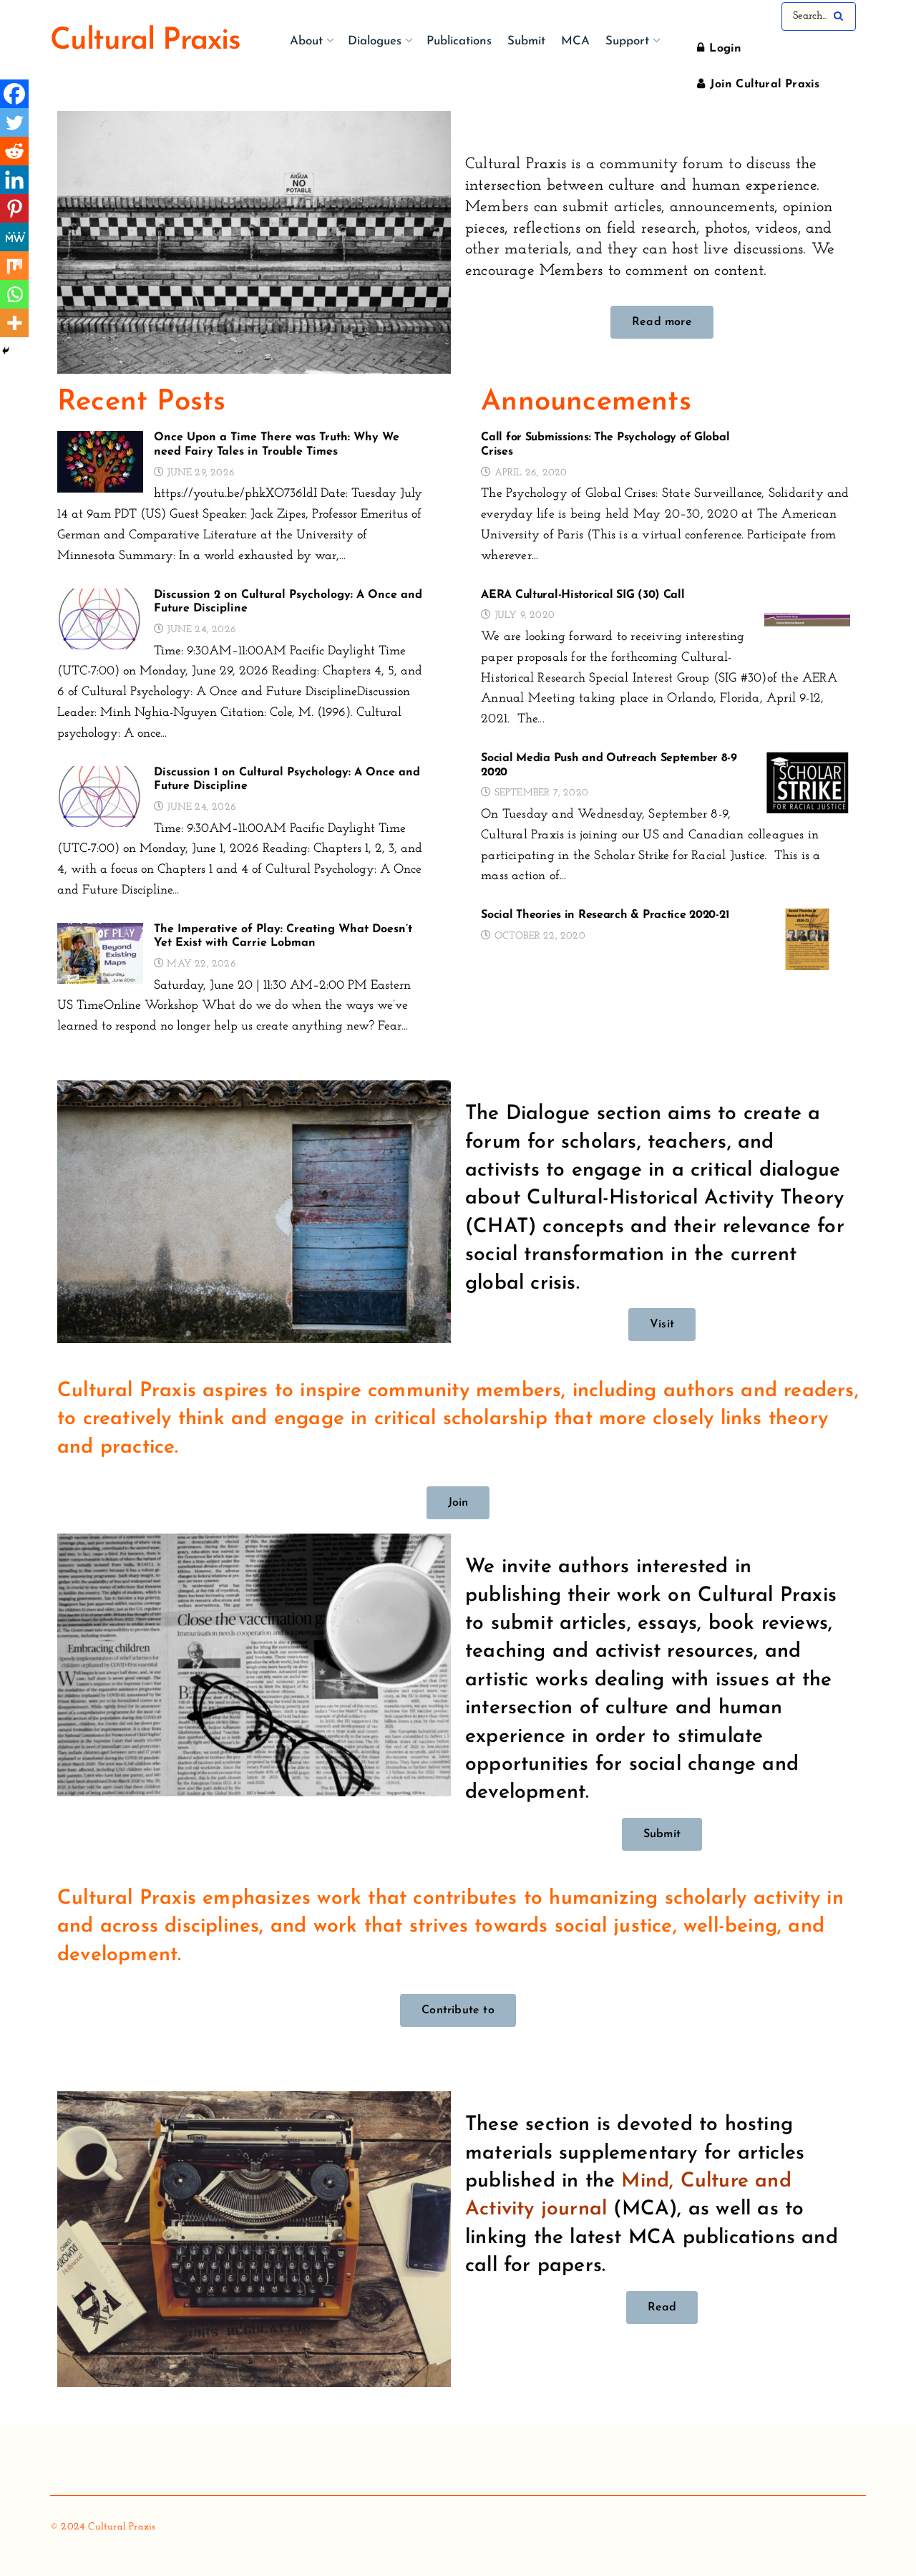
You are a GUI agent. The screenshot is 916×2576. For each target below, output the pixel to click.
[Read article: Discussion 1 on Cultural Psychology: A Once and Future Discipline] (100, 797)
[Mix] (14, 266)
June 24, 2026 (200, 630)
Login (723, 49)
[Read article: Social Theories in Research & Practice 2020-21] (807, 939)
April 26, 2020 (529, 473)
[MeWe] (14, 237)
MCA (575, 41)
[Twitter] (14, 122)
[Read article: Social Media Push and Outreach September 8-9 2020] (807, 783)
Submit (526, 41)
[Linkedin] (14, 180)
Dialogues (375, 41)
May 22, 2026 (200, 964)
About (306, 41)
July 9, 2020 (523, 615)
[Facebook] (14, 94)
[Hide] (6, 351)
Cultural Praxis (145, 42)
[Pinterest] (14, 208)
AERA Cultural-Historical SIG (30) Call (583, 595)
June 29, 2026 (199, 473)
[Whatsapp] (14, 294)
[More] (14, 323)
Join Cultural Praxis (763, 84)
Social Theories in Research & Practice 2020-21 (605, 915)
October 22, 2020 (538, 936)
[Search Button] (841, 16)
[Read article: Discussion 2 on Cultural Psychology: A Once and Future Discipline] (100, 619)
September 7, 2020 (540, 793)
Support (627, 41)
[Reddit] (14, 151)
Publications (459, 41)
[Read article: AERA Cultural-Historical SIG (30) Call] (807, 619)
